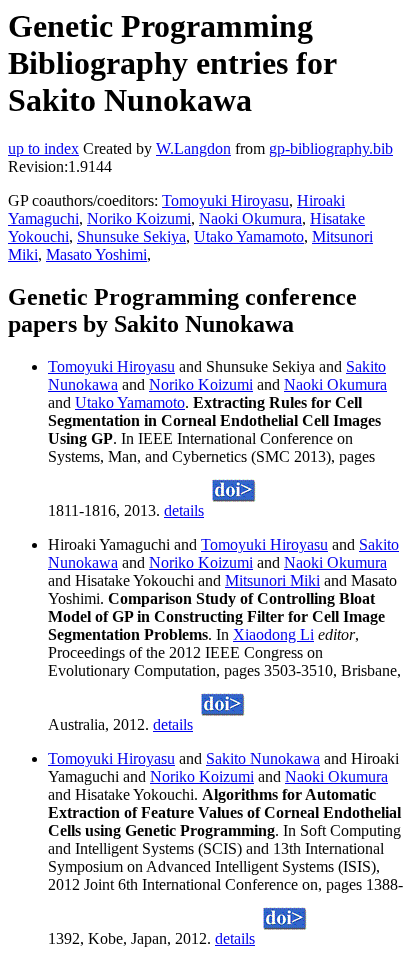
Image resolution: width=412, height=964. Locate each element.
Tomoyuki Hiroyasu (225, 200)
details (184, 510)
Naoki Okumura (250, 218)
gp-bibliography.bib (331, 148)
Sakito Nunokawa (263, 758)
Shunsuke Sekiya (131, 236)
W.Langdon (193, 148)
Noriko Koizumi (139, 218)
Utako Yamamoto (249, 236)
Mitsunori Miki (272, 580)
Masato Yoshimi (96, 254)
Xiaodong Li (273, 634)
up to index (43, 148)
